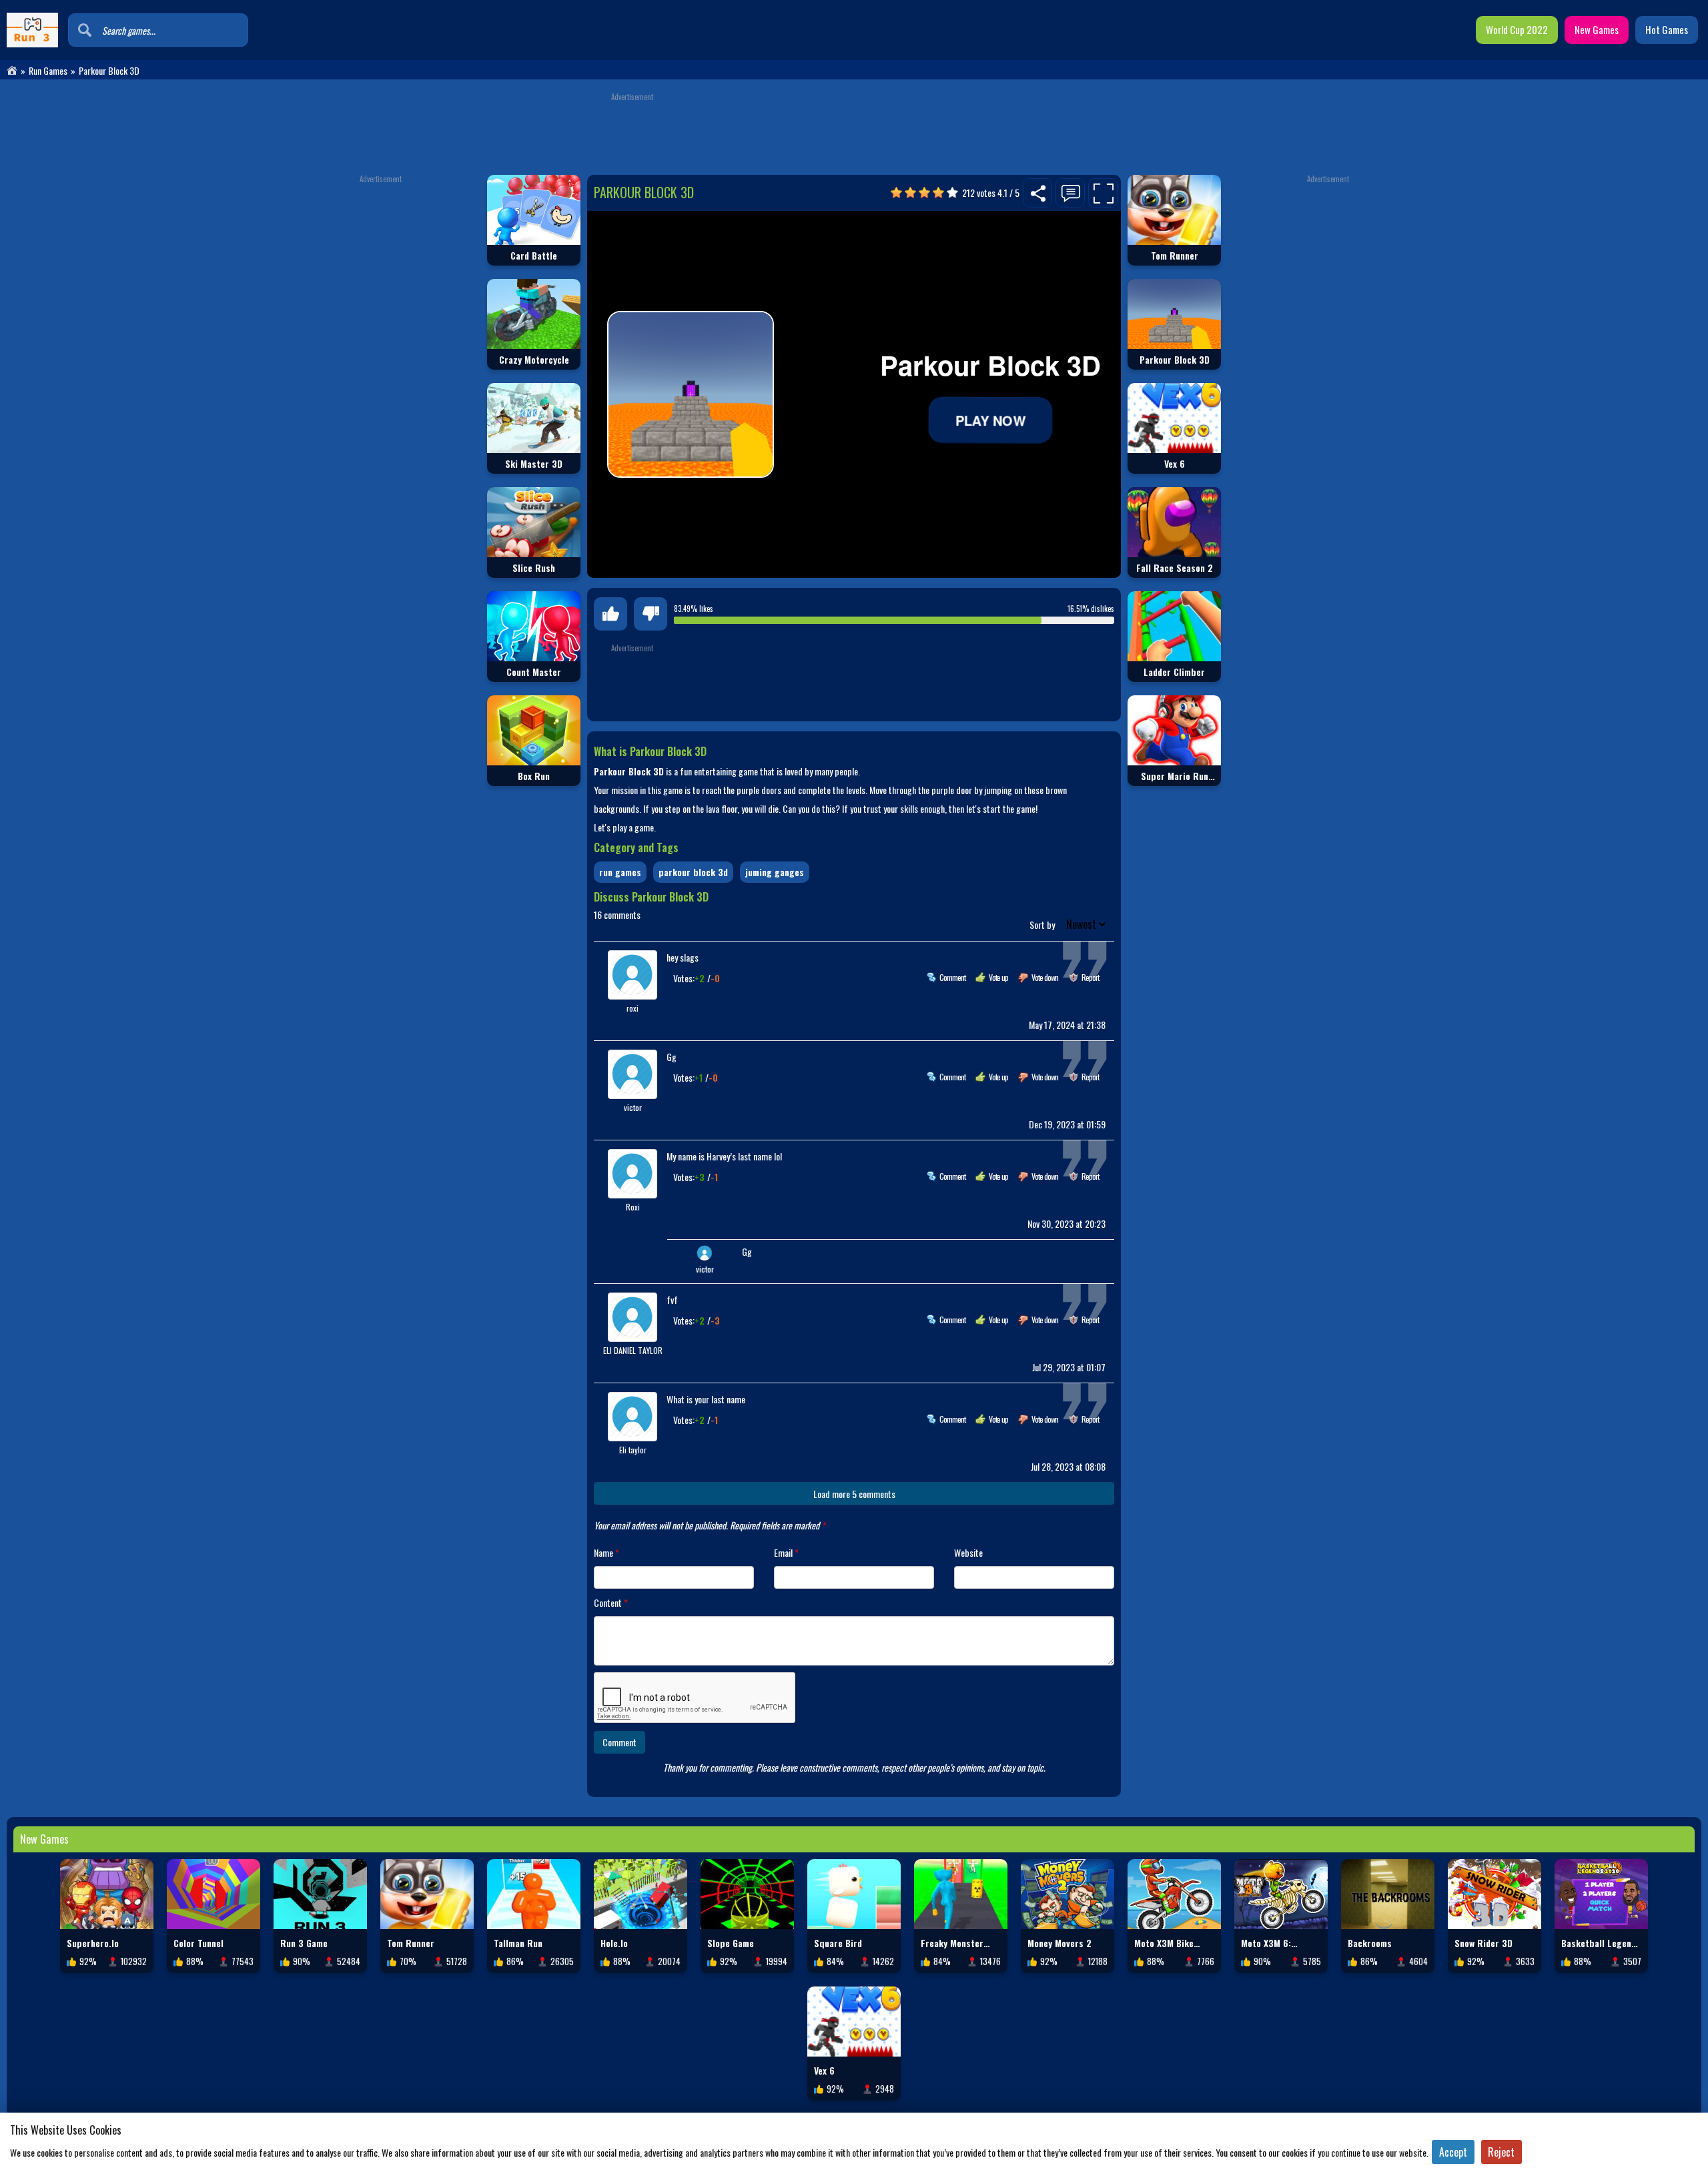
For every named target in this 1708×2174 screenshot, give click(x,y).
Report (1090, 977)
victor (633, 1107)
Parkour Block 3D (693, 872)
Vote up (998, 977)
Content (611, 1602)
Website (968, 1552)
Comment (952, 977)
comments (617, 915)
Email (786, 1552)
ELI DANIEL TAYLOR (633, 1350)
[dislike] (651, 614)
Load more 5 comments (854, 1494)
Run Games (48, 71)
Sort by (1043, 925)
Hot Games (1667, 29)
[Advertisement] (854, 131)
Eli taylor (633, 1450)
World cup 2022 (1517, 29)
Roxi (633, 1207)
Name (606, 1552)
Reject (1501, 2152)
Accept (1453, 2152)
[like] (610, 614)
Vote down (1045, 977)
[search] (85, 30)
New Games (1597, 29)
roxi (632, 1008)
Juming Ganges (775, 872)
